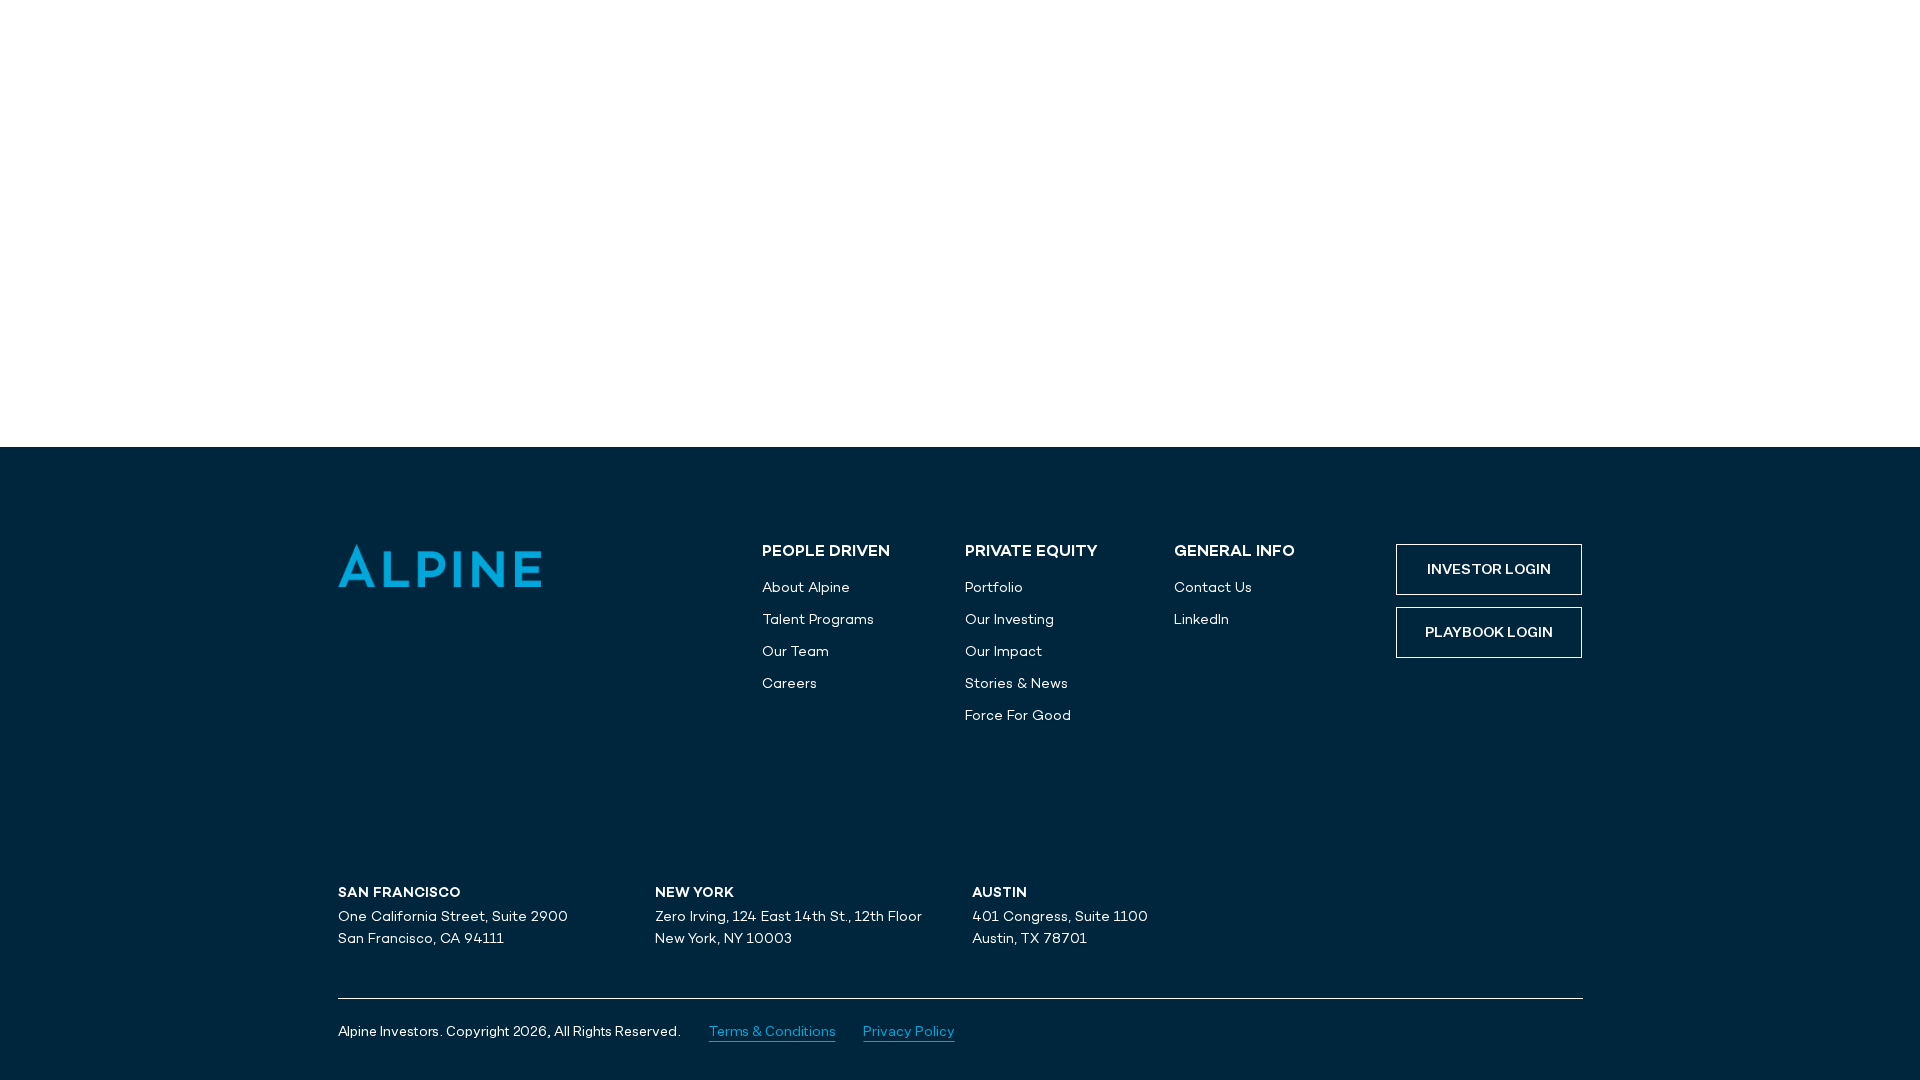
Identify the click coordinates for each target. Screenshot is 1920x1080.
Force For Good (1018, 715)
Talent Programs (818, 619)
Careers (789, 683)
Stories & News (1016, 683)
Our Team (795, 651)
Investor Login (1489, 570)
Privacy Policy (908, 1032)
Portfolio (994, 587)
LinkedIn (1201, 619)
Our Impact (1003, 651)
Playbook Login (1489, 633)
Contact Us (1213, 587)
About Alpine (806, 587)
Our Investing (1009, 619)
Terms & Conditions (772, 1032)
